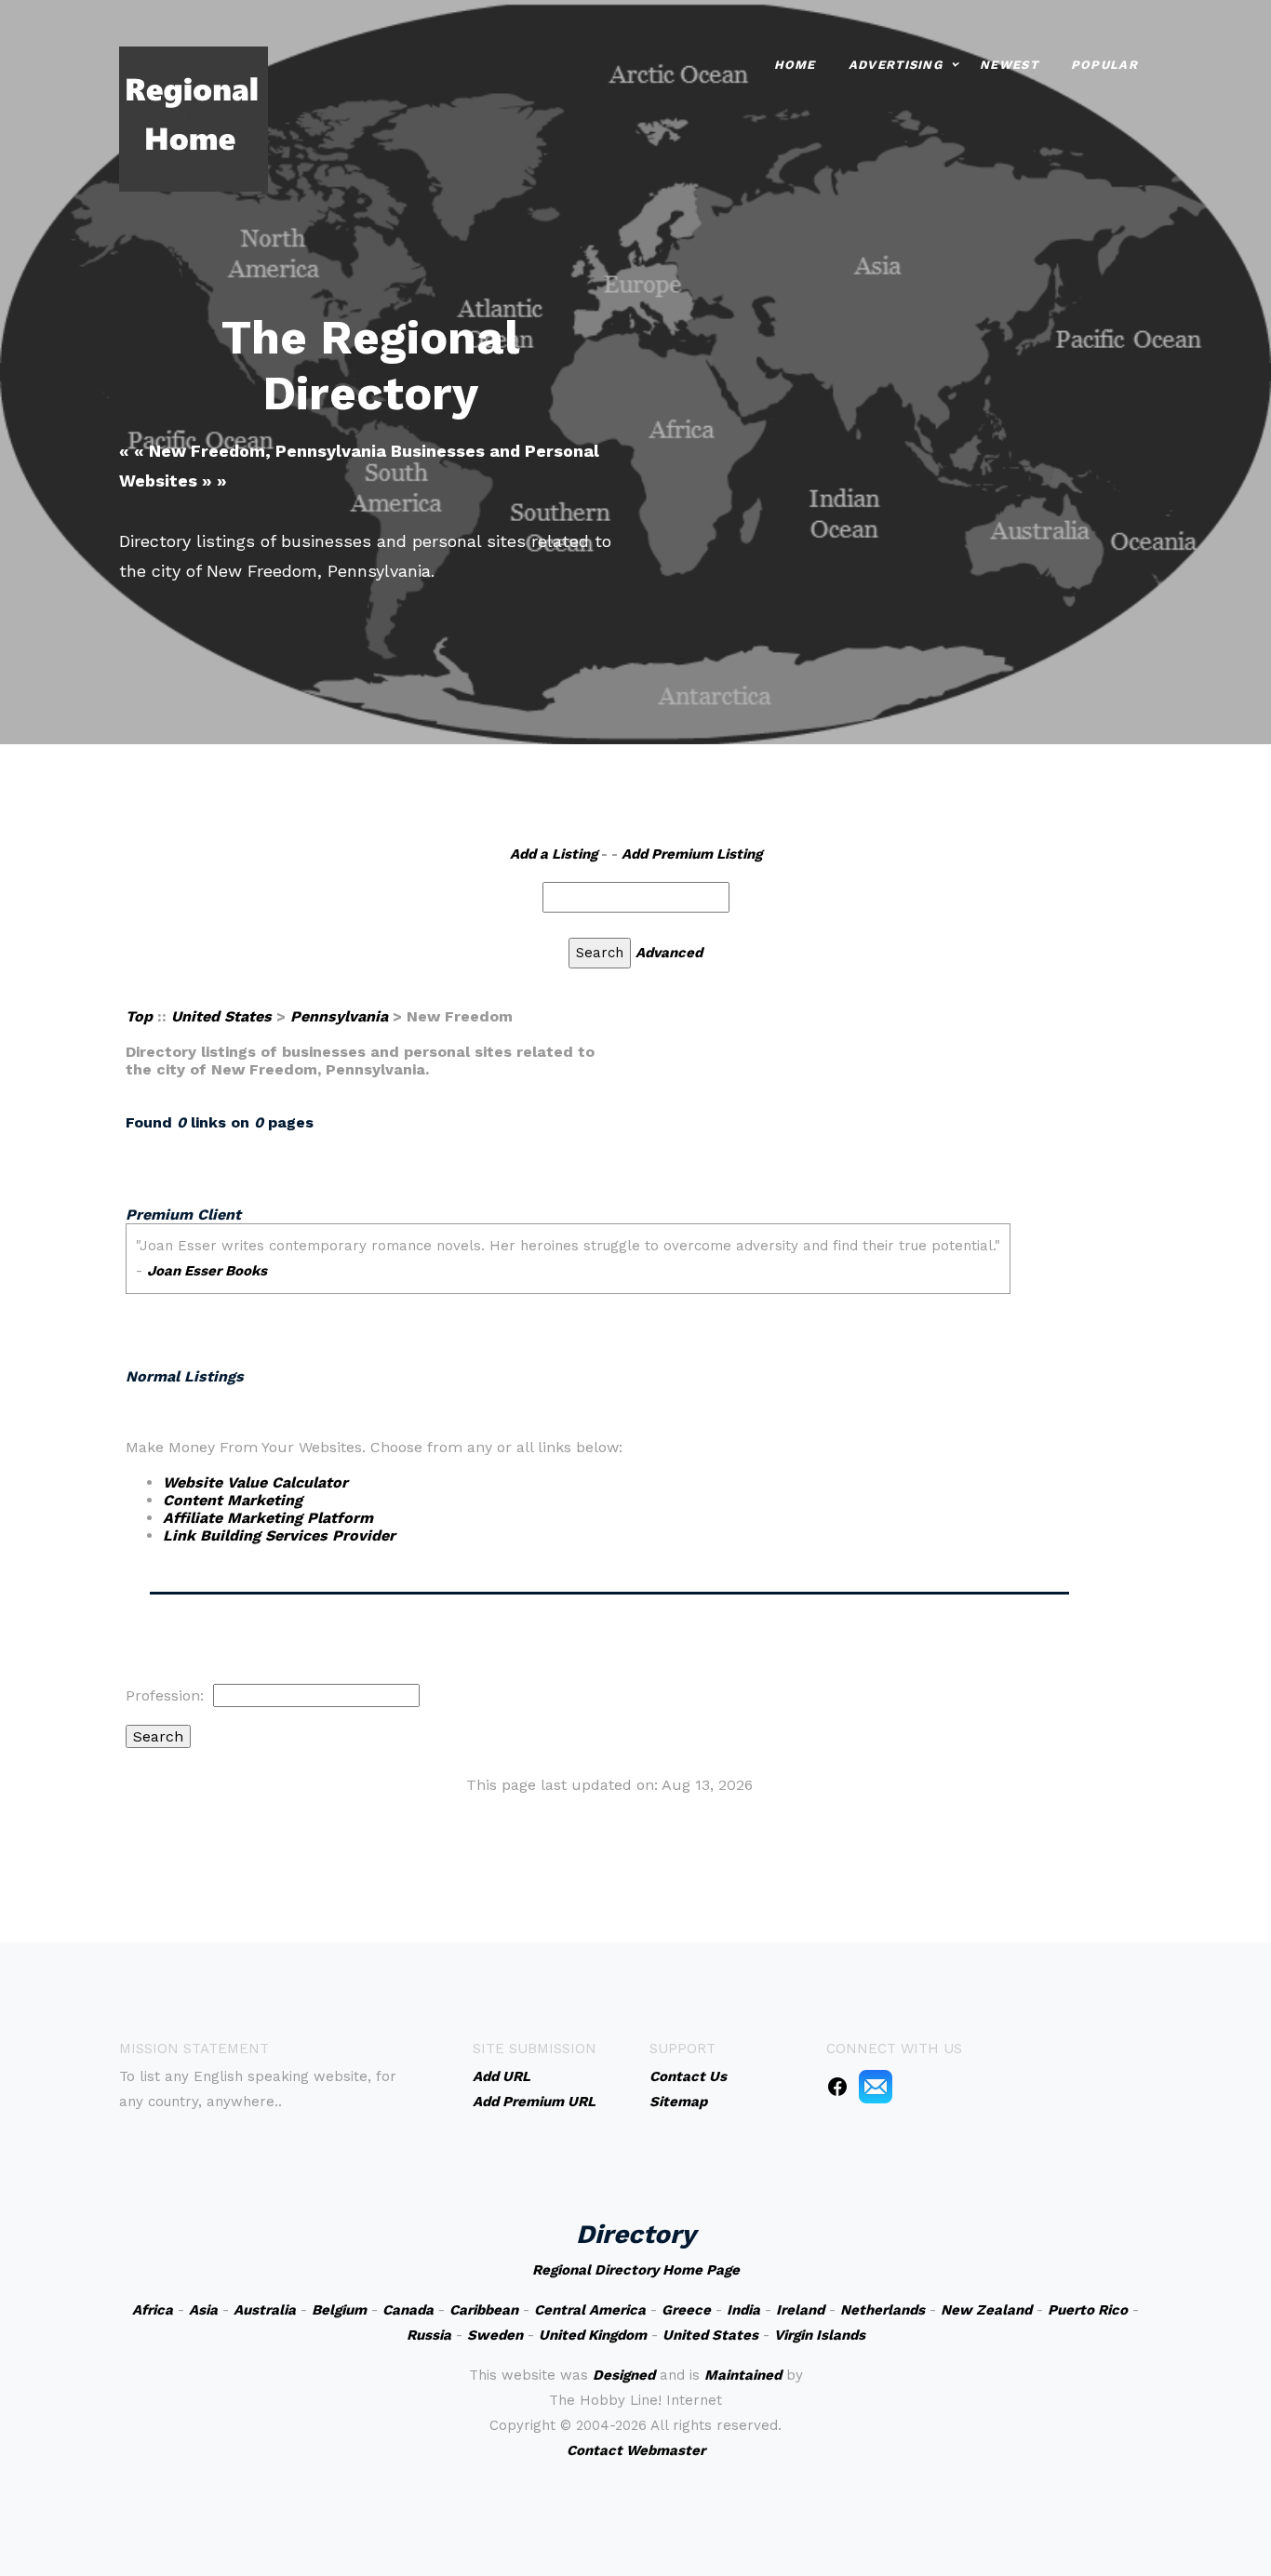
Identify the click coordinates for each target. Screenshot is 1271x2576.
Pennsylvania (339, 1016)
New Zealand (986, 2310)
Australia (265, 2310)
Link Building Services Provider (279, 1535)
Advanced (669, 953)
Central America (590, 2310)
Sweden (495, 2335)
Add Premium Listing (692, 854)
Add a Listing (554, 854)
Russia (429, 2335)
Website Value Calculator (255, 1482)
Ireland (800, 2310)
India (743, 2310)
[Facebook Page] (837, 2086)
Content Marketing (233, 1500)
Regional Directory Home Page (636, 2270)
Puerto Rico (1088, 2310)
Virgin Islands (820, 2335)
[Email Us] (876, 2086)
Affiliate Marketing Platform (268, 1518)
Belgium (339, 2310)
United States (221, 1016)
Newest (1009, 65)
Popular (1104, 65)
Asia (203, 2310)
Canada (408, 2310)
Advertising (896, 65)
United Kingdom (593, 2335)
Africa (153, 2310)
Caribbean (484, 2310)
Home (795, 65)
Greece (686, 2310)
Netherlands (883, 2310)
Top (139, 1016)
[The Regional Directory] (194, 118)
